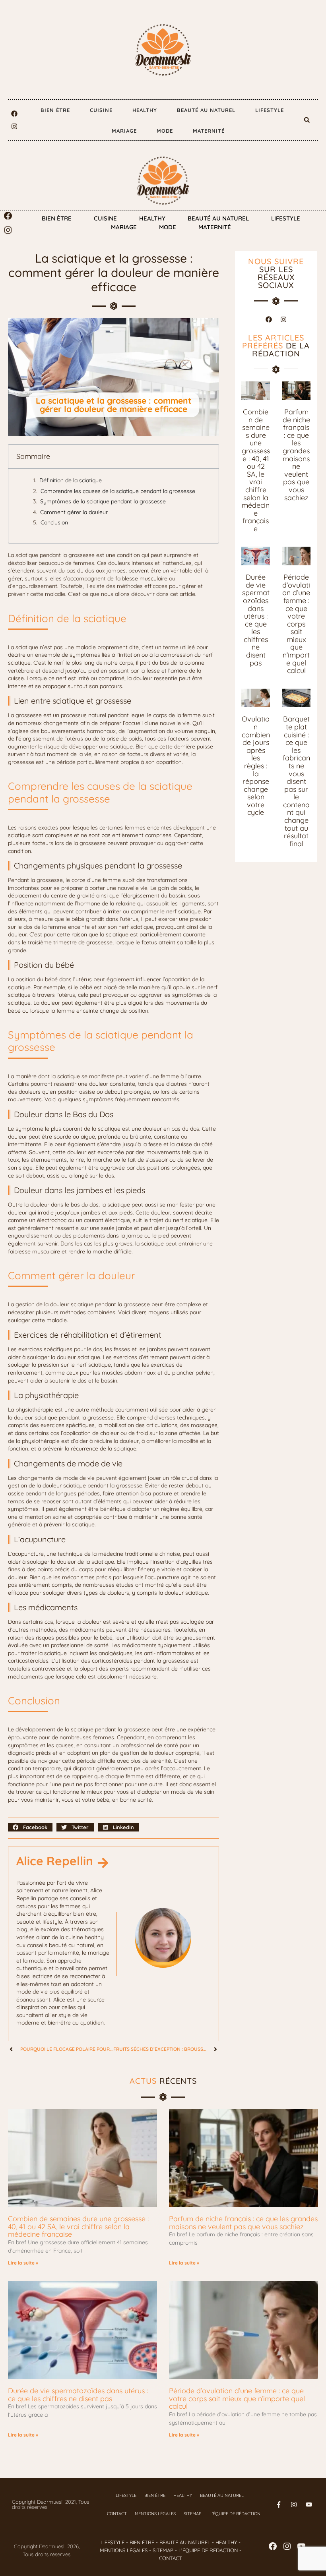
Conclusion (54, 522)
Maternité (209, 131)
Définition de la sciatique (71, 480)
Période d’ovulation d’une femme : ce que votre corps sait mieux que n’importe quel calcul (296, 624)
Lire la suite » (23, 2263)
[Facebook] (14, 114)
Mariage (124, 131)
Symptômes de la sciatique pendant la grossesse (103, 501)
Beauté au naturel (206, 110)
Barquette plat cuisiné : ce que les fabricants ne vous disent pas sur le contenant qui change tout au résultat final (296, 781)
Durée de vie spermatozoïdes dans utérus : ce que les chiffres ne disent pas (256, 620)
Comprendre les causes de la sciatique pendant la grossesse (118, 491)
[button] (307, 120)
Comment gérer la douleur (74, 512)
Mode (165, 131)
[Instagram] (14, 126)
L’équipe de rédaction (235, 2514)
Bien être (55, 110)
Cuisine (101, 110)
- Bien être (139, 2542)
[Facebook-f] (279, 2504)
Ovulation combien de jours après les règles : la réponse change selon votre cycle (256, 766)
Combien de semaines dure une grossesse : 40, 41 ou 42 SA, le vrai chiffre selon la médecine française (256, 470)
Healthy (145, 110)
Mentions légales (155, 2514)
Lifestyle (270, 110)
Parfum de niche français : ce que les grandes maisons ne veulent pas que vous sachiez (296, 455)
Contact (117, 2514)
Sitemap (193, 2514)
